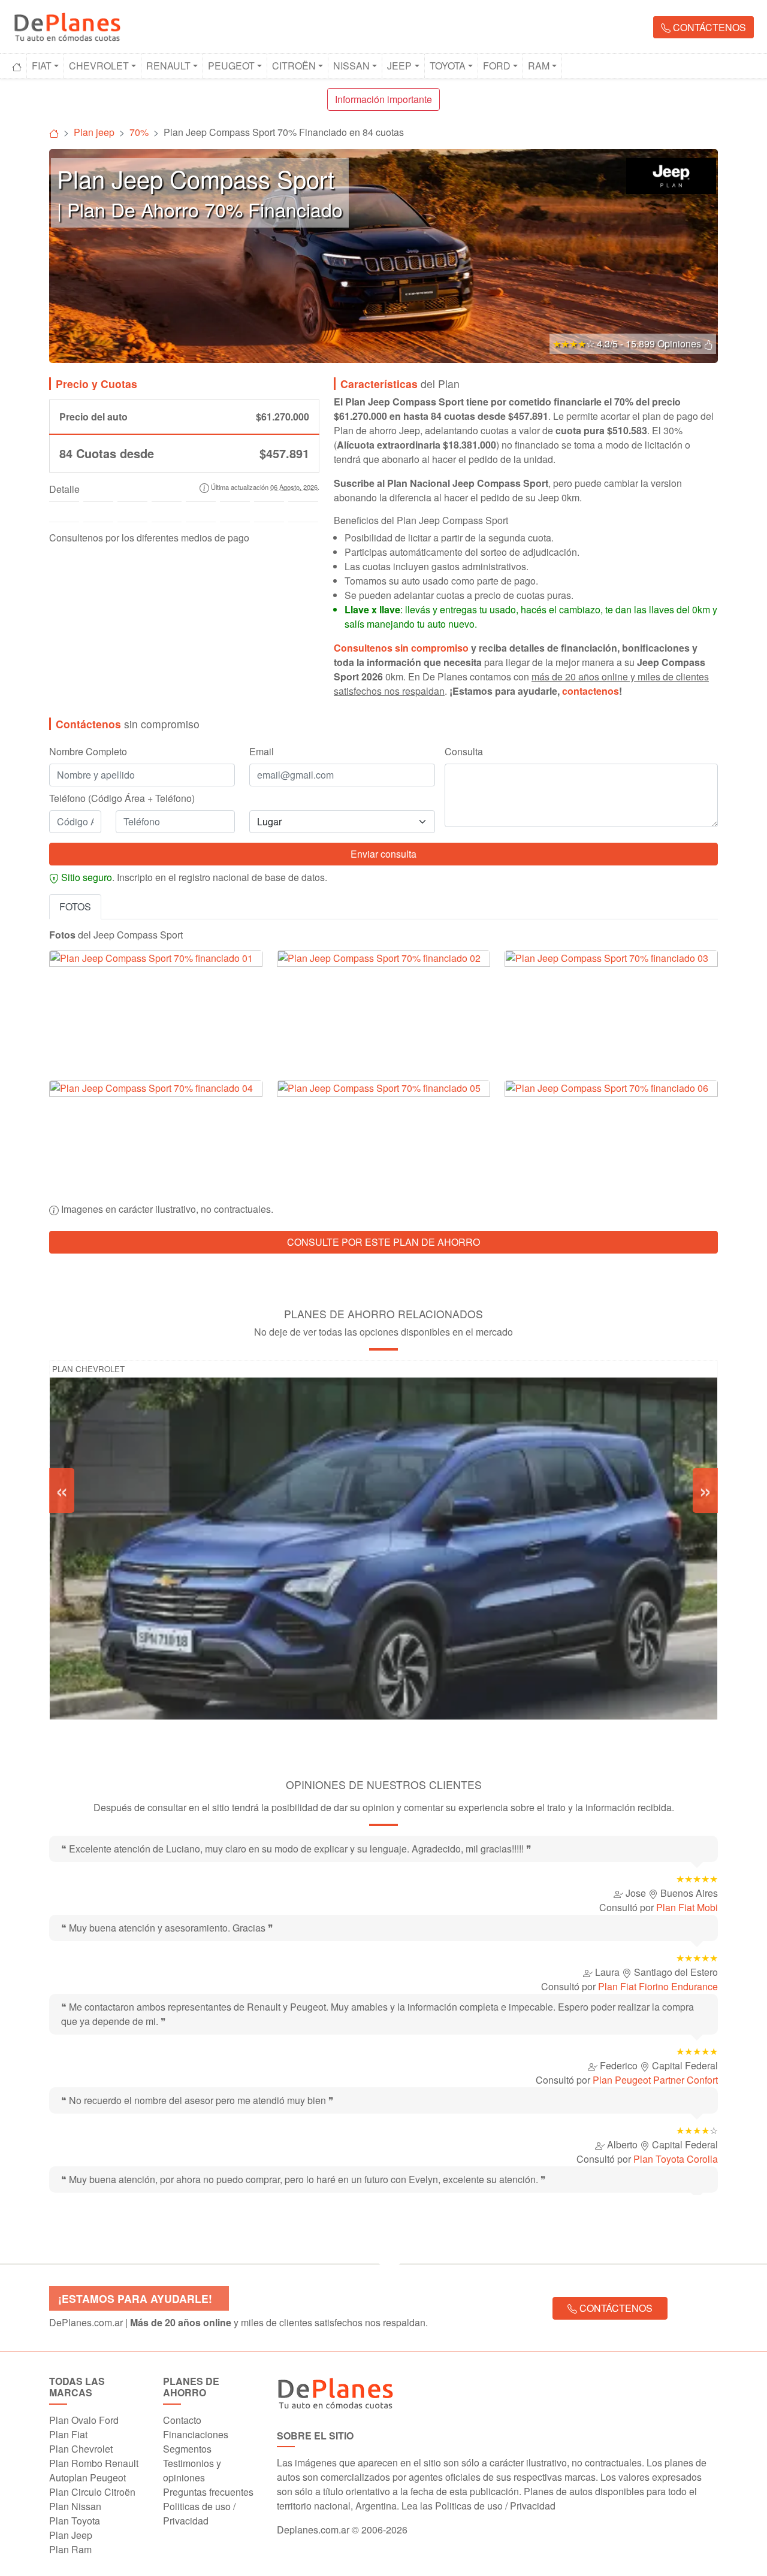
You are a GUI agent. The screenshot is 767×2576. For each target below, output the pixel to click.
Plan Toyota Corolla (676, 2159)
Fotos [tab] (75, 906)
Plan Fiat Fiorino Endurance (658, 1986)
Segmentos (187, 2449)
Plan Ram (70, 2549)
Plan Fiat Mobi (687, 1907)
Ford (497, 66)
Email (262, 751)
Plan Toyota (75, 2521)
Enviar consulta (383, 854)
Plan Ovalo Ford (84, 2420)
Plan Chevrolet (88, 1369)
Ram (539, 66)
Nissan (351, 66)
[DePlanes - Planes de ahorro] (67, 25)
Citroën (294, 66)
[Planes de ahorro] (54, 132)
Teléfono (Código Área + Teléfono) (122, 798)
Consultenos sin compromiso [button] (401, 648)
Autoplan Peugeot (87, 2477)
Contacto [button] (182, 2420)
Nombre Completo (88, 751)
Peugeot (231, 66)
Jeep (399, 66)
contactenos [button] (591, 691)
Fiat (42, 66)
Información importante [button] (383, 99)
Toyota (448, 66)
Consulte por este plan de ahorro (383, 1242)
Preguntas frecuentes (208, 2492)
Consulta (464, 751)
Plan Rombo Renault (94, 2463)
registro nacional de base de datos (252, 877)
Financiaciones (196, 2434)
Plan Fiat (68, 2434)
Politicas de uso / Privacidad (199, 2513)
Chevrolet (99, 66)
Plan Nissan (75, 2506)
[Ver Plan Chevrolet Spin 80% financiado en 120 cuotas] (383, 1576)
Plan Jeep (71, 2535)
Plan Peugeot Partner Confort (655, 2080)
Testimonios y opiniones (192, 2470)
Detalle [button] (64, 489)
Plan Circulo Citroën (92, 2492)
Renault (168, 66)
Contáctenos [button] (708, 27)
